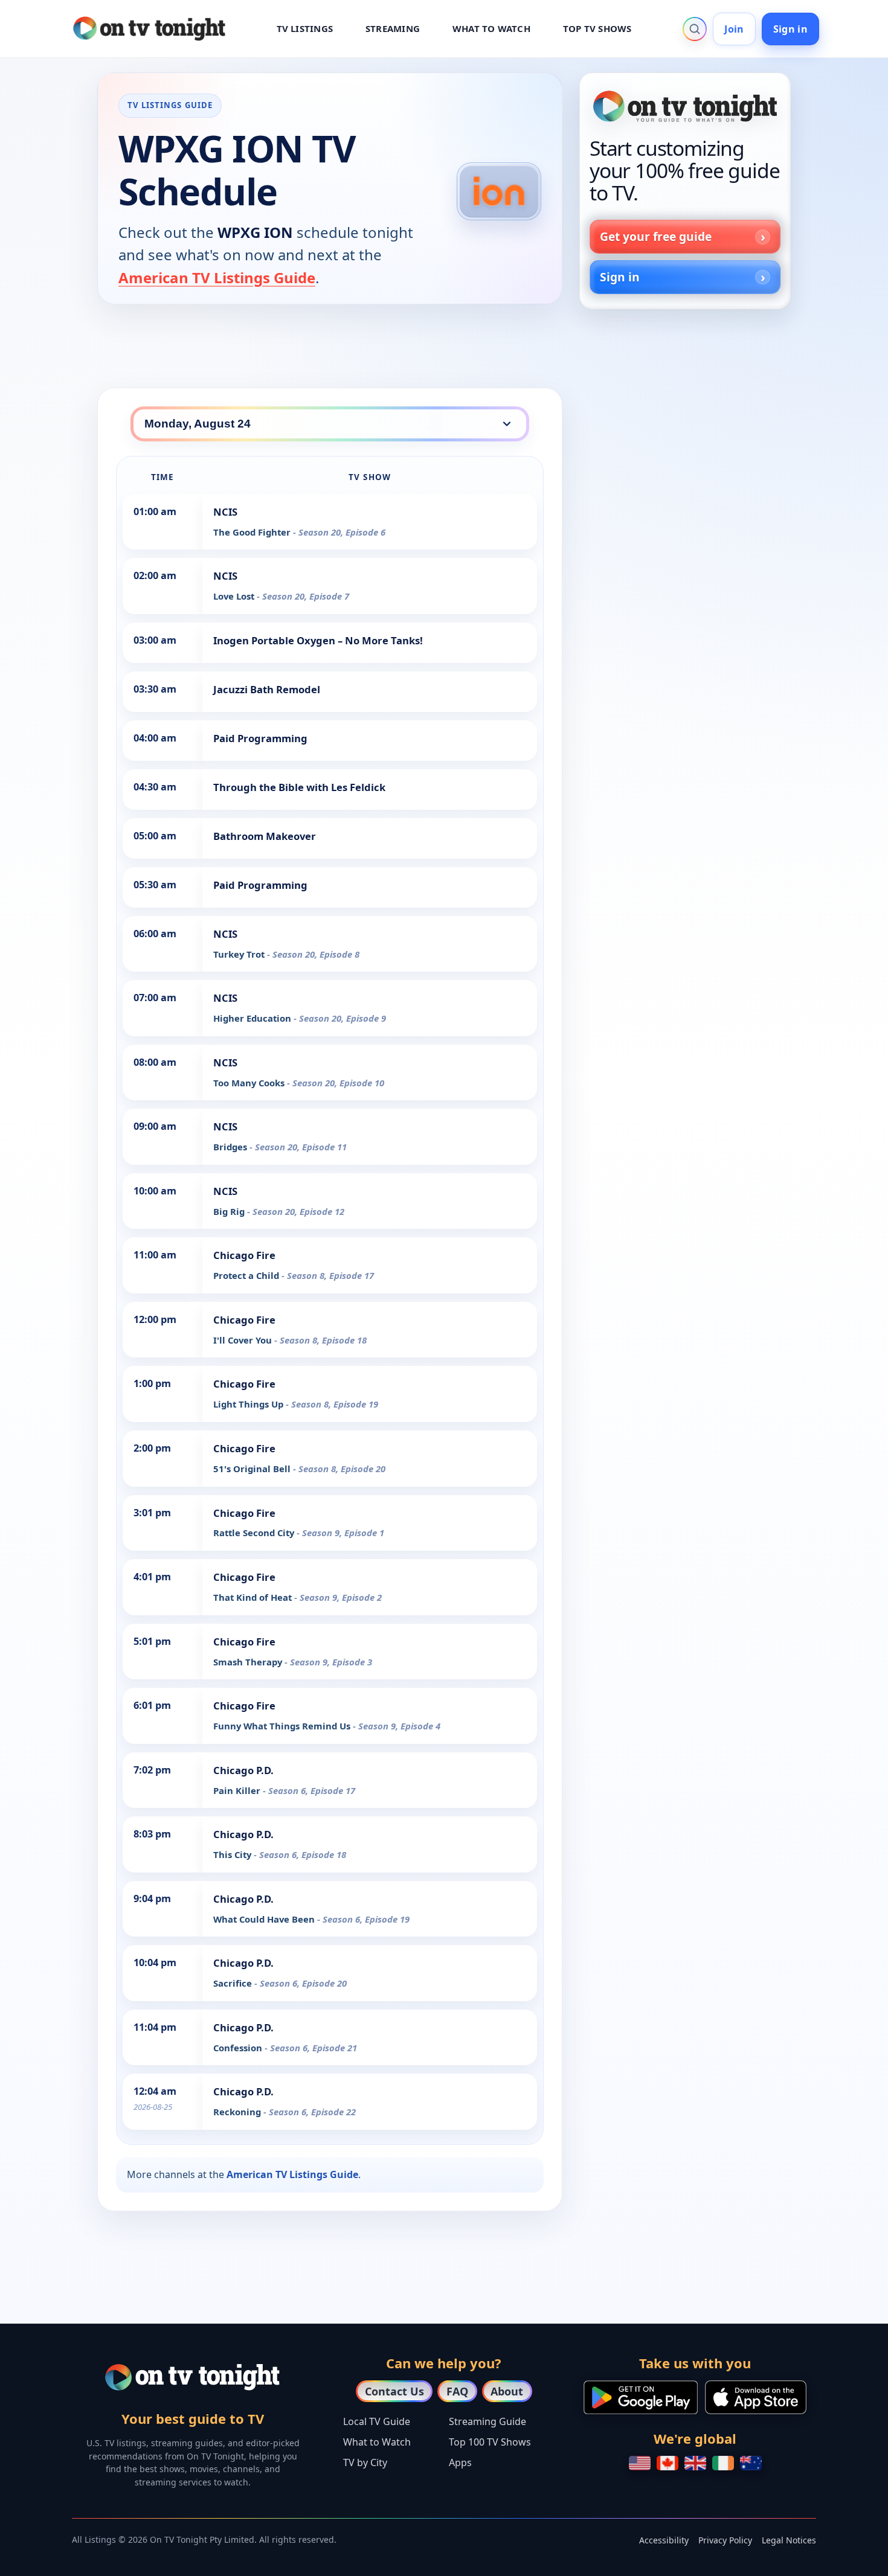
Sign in (790, 29)
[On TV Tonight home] (685, 106)
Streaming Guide (487, 2421)
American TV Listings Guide (217, 277)
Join (734, 29)
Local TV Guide (377, 2421)
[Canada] (668, 2463)
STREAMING (393, 28)
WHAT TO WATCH (491, 28)
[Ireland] (723, 2463)
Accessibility (664, 2540)
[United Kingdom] (695, 2463)
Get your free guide (656, 236)
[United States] (640, 2463)
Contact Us (394, 2391)
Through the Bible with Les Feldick (299, 787)
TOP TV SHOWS (597, 28)
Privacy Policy (725, 2540)
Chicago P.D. (243, 1770)
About (507, 2391)
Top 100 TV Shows (490, 2442)
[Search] (695, 29)
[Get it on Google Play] (641, 2397)
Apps (460, 2462)
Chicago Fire (244, 1255)
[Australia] (751, 2463)
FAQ (457, 2391)
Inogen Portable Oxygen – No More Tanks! (318, 640)
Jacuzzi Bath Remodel (267, 689)
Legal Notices (789, 2540)
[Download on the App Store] (756, 2397)
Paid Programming (260, 738)
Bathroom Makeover (265, 836)
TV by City (365, 2462)
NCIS (225, 512)
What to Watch (377, 2442)
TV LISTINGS (305, 28)
